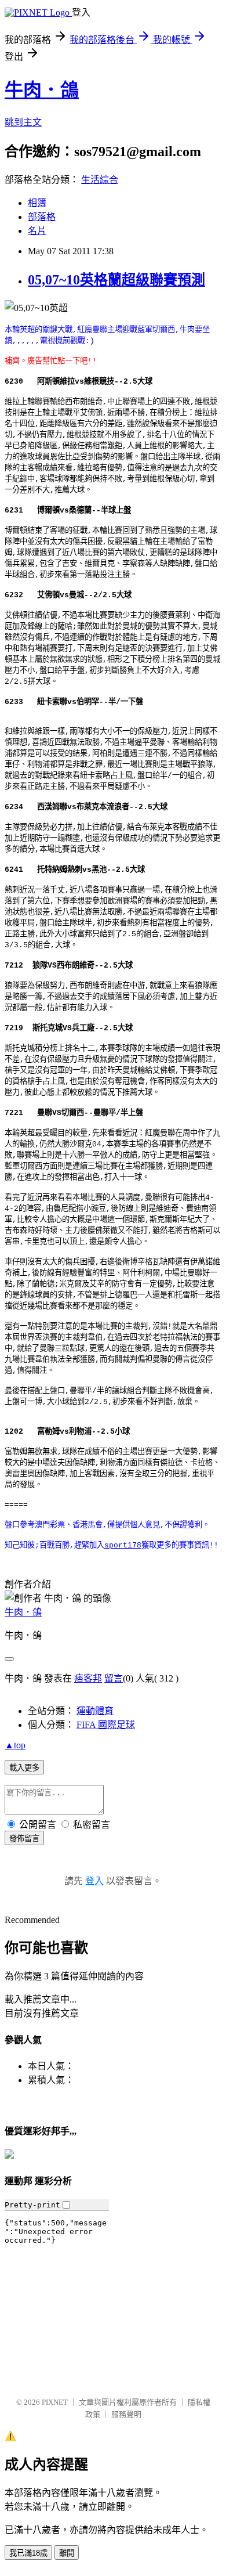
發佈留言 (24, 1839)
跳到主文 (23, 122)
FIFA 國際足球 (106, 1725)
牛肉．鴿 (42, 90)
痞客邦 (88, 1678)
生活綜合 (100, 180)
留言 (114, 1678)
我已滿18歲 (28, 2553)
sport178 (123, 1545)
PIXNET (55, 2402)
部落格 (42, 217)
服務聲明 (126, 2414)
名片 (37, 231)
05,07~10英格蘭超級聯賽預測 (116, 280)
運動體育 (95, 1711)
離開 (67, 2553)
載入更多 (24, 1768)
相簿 (37, 203)
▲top (15, 1745)
